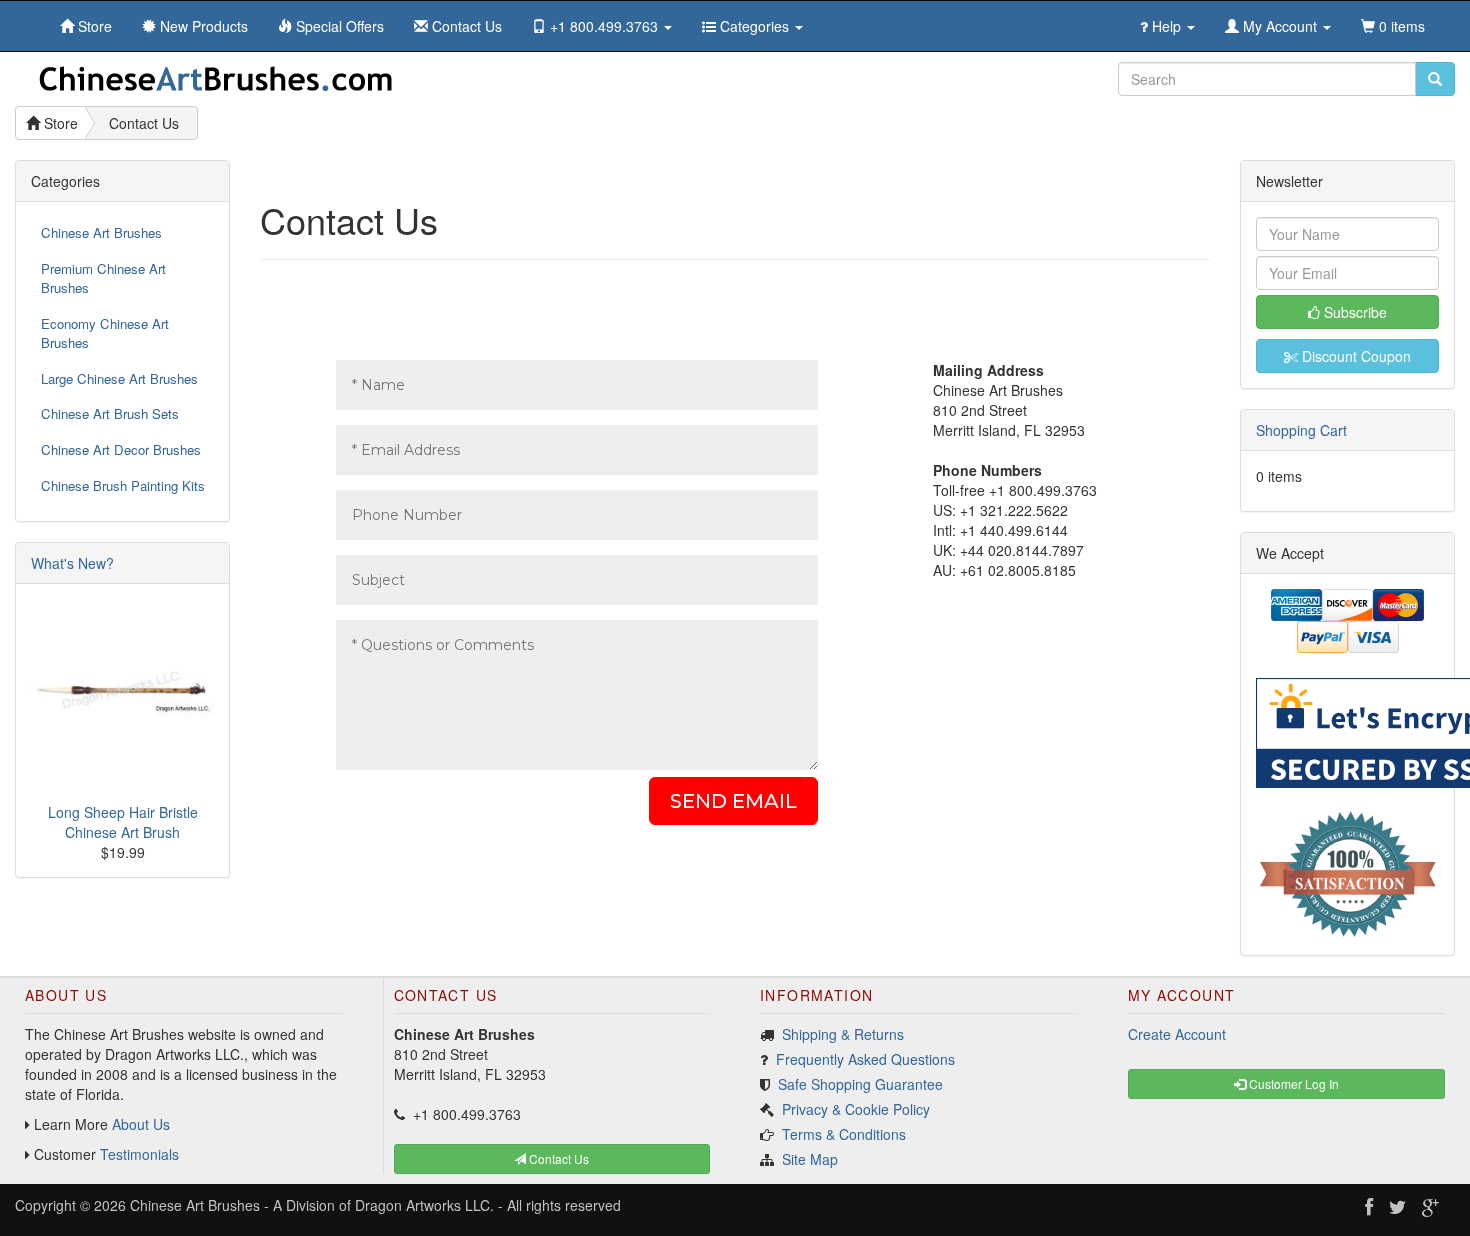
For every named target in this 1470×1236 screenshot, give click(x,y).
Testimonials (139, 1154)
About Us (141, 1124)
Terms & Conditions (844, 1134)
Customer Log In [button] (1292, 1083)
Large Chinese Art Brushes (119, 378)
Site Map (810, 1159)
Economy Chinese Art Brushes (105, 333)
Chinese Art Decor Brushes (121, 449)
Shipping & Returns (843, 1034)
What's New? (72, 563)
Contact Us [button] (557, 1158)
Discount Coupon (1354, 356)
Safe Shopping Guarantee (860, 1084)
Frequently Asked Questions (865, 1059)
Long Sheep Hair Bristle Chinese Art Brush (123, 822)
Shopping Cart (1301, 430)
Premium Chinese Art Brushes (103, 278)
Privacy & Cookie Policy (856, 1109)
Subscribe (1353, 312)
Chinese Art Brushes (101, 232)
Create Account (1177, 1034)
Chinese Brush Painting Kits (123, 485)
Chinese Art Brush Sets (110, 413)
